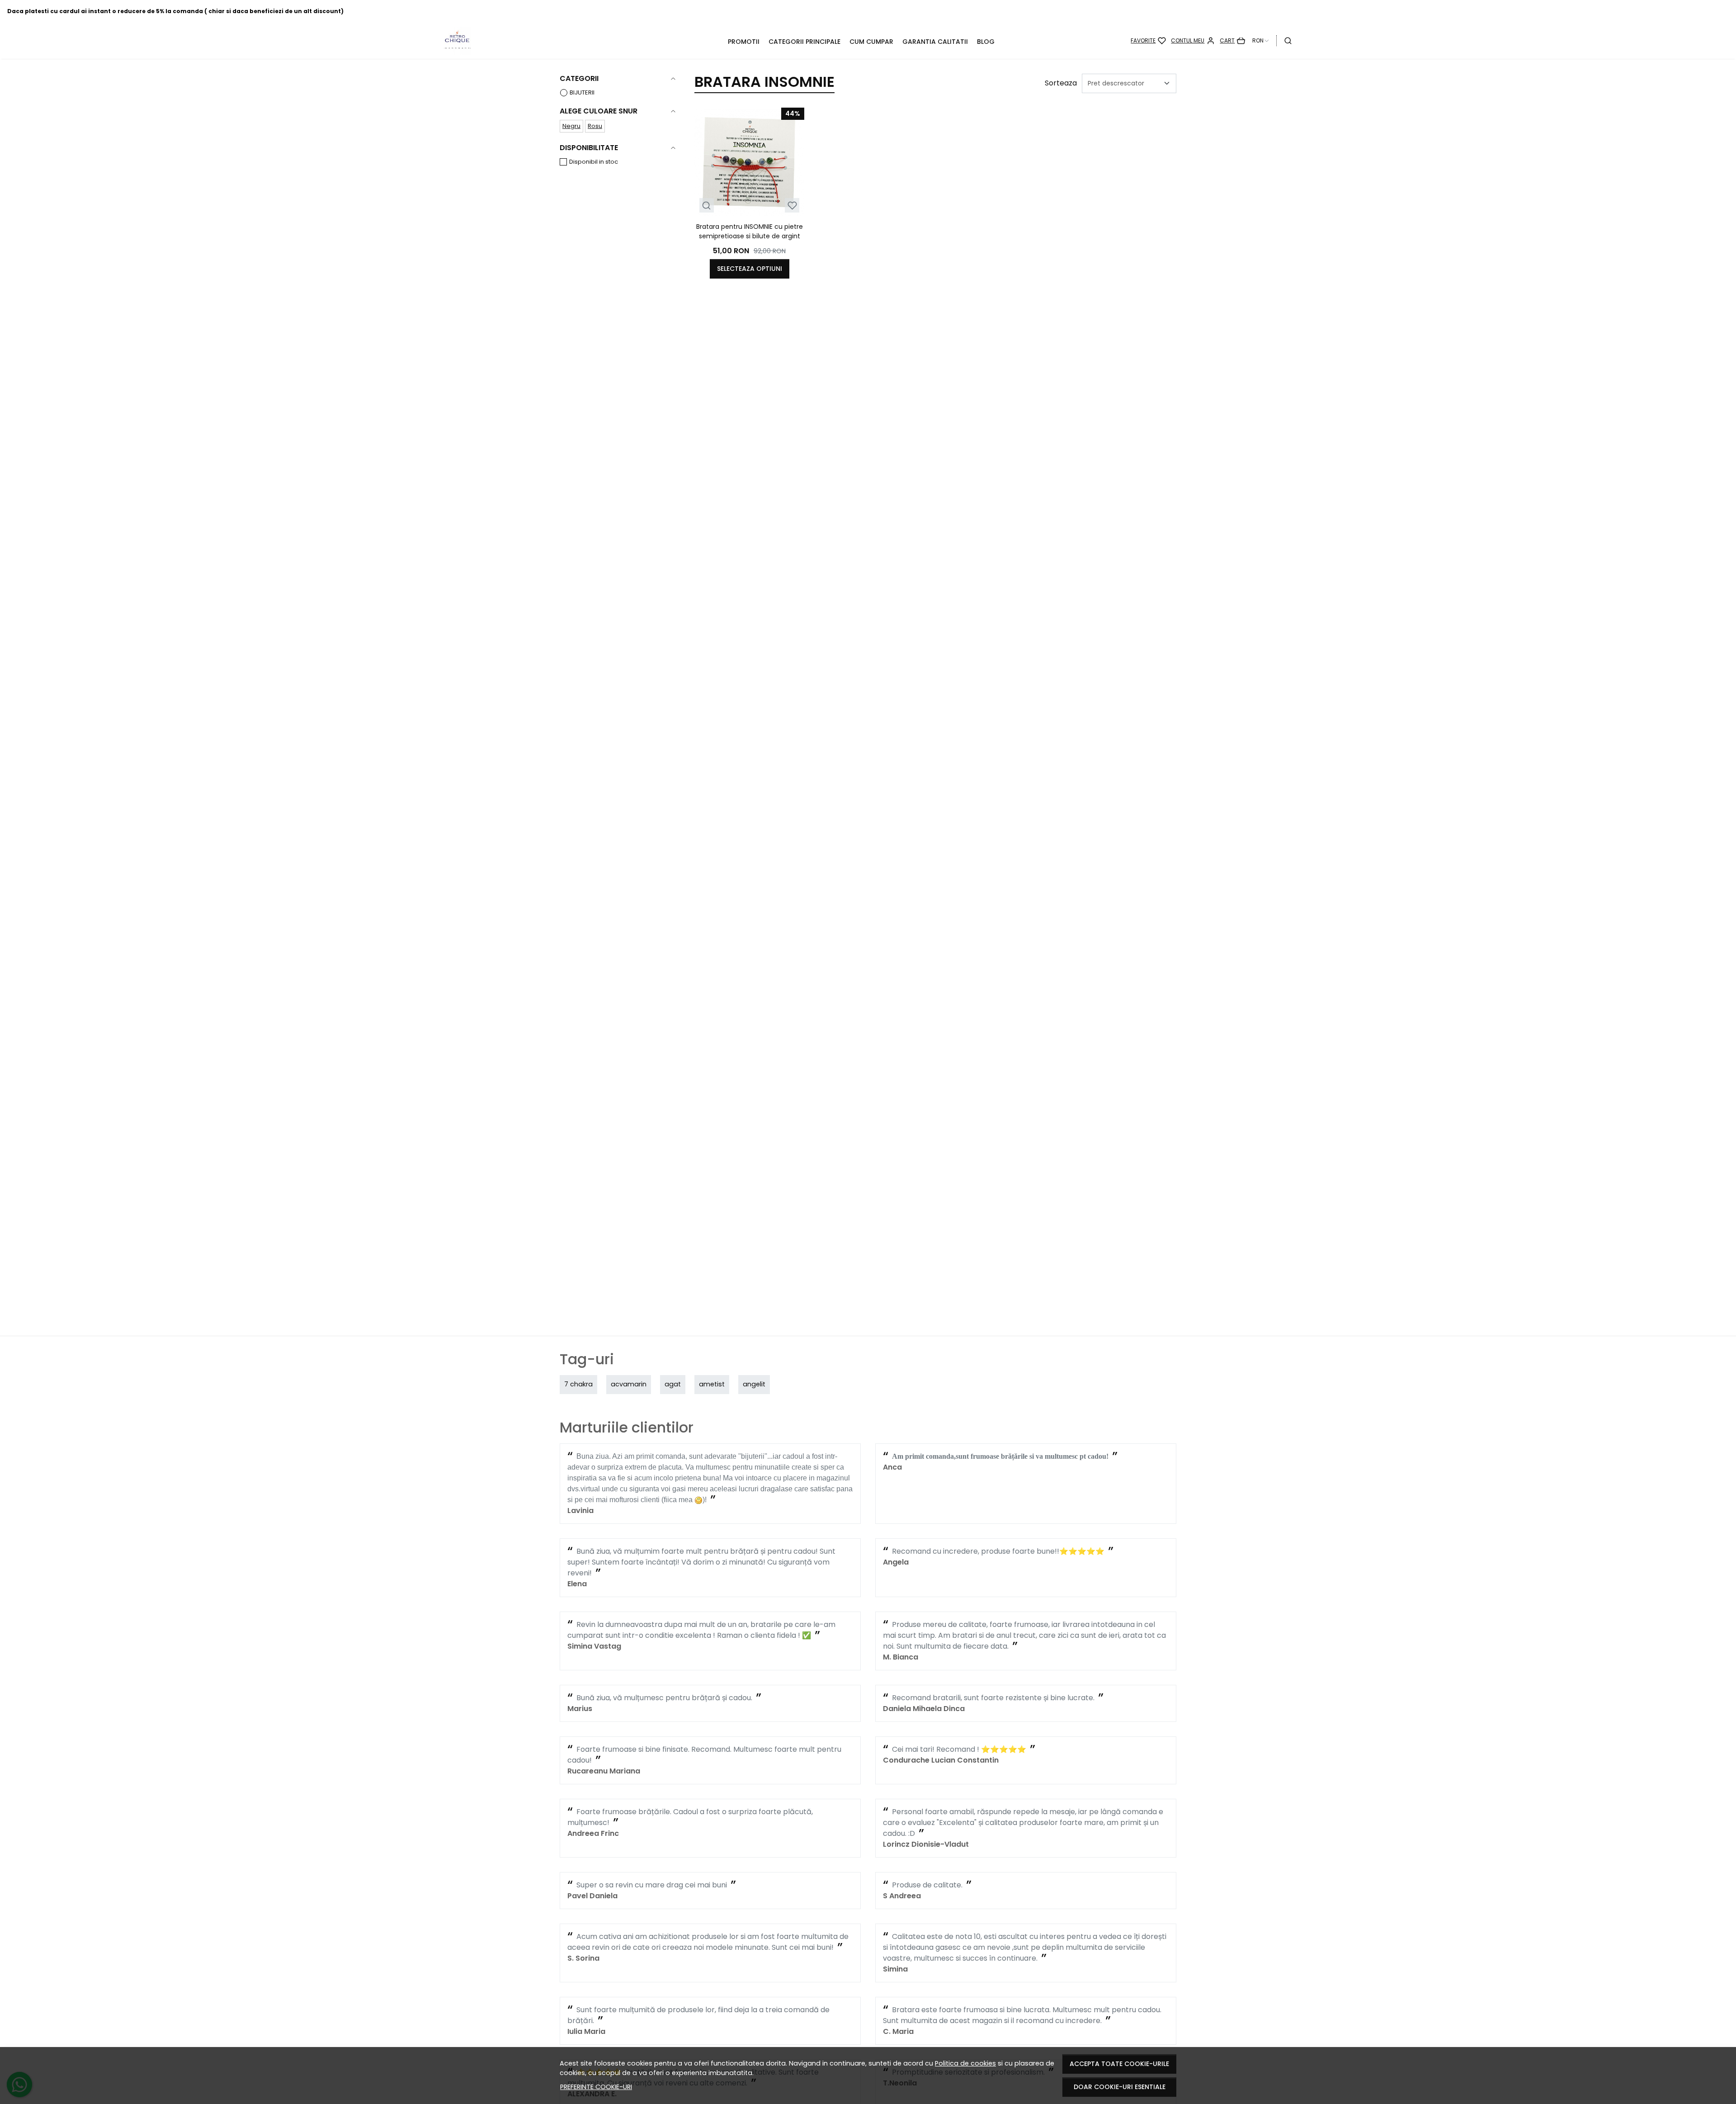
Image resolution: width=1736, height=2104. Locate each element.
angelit (754, 1384)
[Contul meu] (1193, 41)
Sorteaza (1061, 83)
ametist (712, 1384)
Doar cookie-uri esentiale (1120, 2087)
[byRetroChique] (520, 41)
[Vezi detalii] (706, 206)
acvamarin (629, 1384)
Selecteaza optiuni (750, 269)
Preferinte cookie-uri (596, 2087)
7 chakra (578, 1384)
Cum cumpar (871, 42)
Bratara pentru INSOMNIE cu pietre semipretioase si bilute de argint (750, 231)
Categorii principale (804, 42)
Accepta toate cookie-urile (1119, 2064)
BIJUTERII (582, 92)
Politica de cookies (965, 2063)
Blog (986, 42)
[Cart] (1232, 41)
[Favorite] (1148, 41)
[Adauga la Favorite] (792, 206)
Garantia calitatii (935, 42)
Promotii (744, 42)
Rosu (595, 126)
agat (673, 1384)
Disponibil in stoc (594, 162)
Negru (571, 126)
